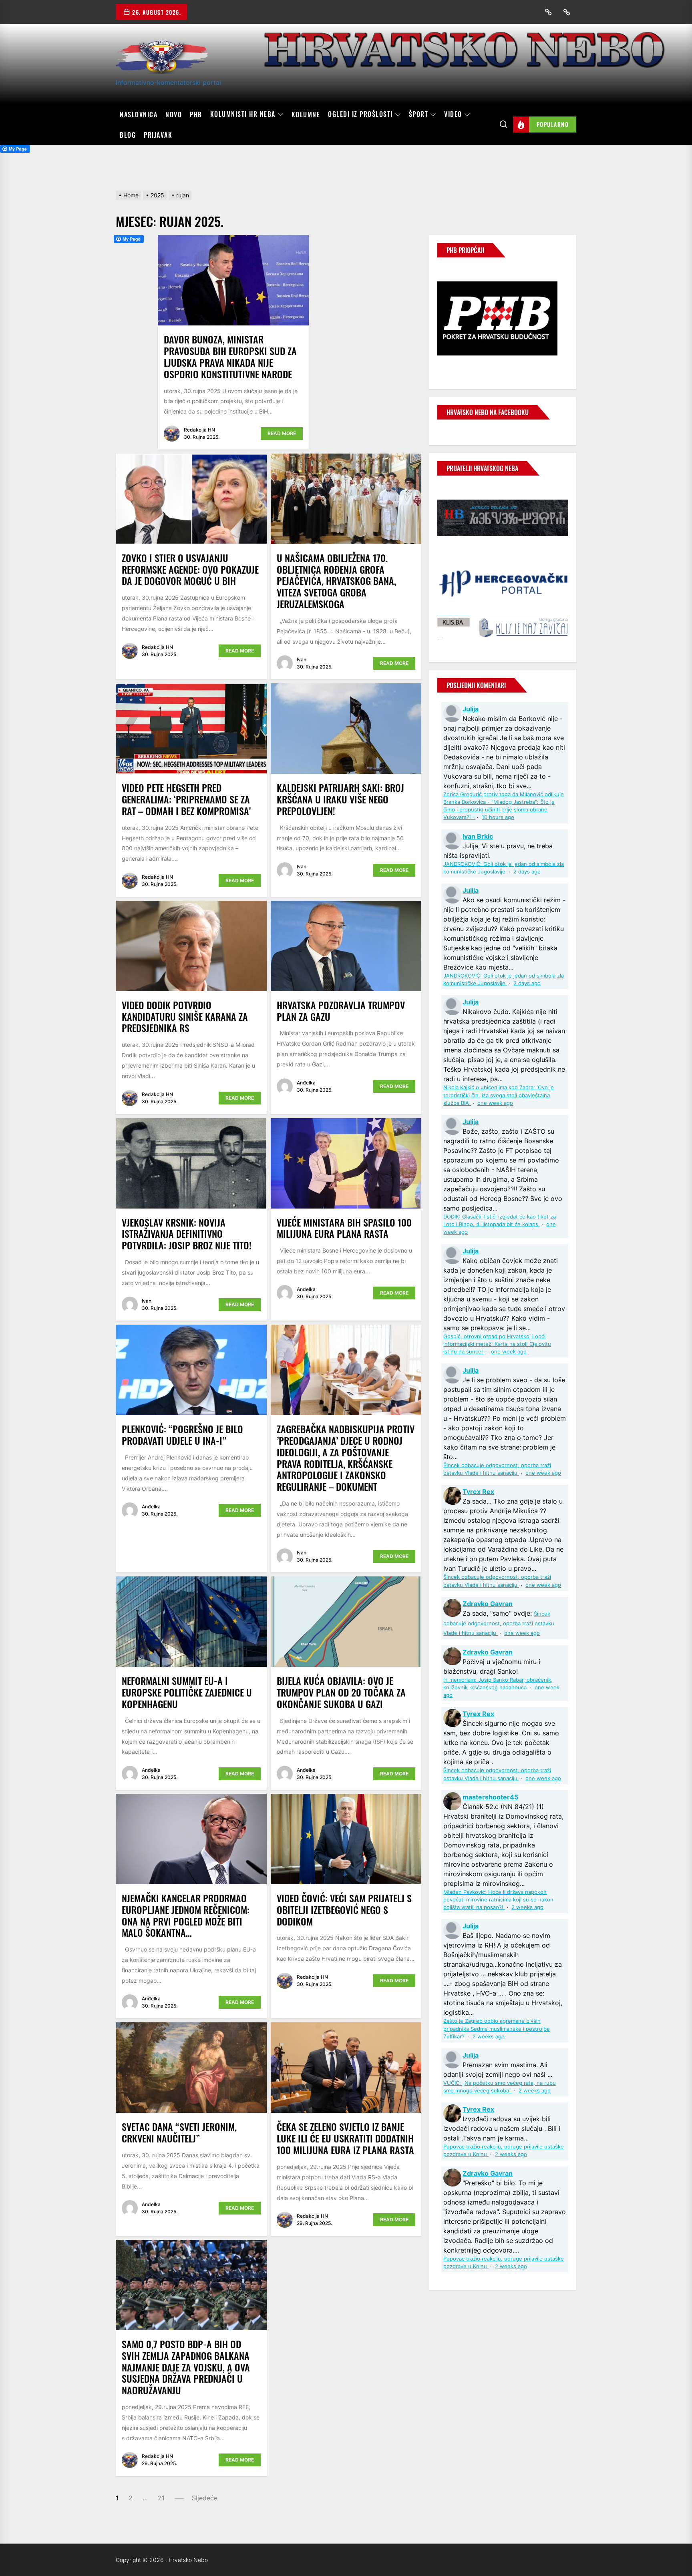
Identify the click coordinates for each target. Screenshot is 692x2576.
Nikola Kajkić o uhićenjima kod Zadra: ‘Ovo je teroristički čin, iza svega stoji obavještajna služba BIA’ (499, 1095)
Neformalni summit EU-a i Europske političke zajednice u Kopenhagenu (187, 1692)
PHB (196, 114)
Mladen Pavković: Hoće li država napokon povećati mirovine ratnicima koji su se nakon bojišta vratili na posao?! (498, 1900)
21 (161, 2498)
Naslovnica (139, 114)
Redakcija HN (199, 430)
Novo (174, 114)
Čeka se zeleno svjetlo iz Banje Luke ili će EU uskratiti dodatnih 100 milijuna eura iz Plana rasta (345, 2138)
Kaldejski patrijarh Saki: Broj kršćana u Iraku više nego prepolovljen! (340, 799)
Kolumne (306, 114)
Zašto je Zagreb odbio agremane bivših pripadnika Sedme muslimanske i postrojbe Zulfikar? (497, 2029)
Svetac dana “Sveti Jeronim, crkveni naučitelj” (179, 2132)
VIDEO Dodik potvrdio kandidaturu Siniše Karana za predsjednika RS (185, 1016)
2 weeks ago (527, 1907)
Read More (282, 433)
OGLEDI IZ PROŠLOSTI (360, 114)
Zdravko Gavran (488, 1604)
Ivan (302, 660)
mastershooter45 (490, 1797)
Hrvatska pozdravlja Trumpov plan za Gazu (341, 1011)
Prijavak (158, 135)
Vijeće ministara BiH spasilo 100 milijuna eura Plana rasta (344, 1228)
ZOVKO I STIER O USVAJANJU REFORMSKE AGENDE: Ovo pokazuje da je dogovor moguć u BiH (190, 569)
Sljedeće (205, 2498)
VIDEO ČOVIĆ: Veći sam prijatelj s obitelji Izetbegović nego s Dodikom (344, 1909)
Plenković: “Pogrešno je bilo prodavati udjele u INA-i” (182, 1435)
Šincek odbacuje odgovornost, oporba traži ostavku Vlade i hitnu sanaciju (499, 1623)
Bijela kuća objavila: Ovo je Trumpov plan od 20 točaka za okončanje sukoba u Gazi (341, 1692)
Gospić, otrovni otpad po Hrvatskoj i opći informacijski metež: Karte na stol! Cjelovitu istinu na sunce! (497, 1344)
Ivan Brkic (478, 836)
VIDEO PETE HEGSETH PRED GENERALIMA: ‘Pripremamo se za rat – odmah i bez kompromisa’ (186, 799)
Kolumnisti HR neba (243, 114)
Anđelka (306, 1083)
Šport (419, 114)
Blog (128, 135)
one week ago (495, 1103)
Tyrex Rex (478, 1492)
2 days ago (527, 872)
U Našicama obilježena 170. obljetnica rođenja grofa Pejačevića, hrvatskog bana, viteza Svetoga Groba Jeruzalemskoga (336, 581)
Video (453, 114)
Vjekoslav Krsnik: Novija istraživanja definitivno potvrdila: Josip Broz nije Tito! (187, 1234)
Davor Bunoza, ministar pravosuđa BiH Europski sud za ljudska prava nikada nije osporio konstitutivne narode (230, 356)
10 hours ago (498, 817)
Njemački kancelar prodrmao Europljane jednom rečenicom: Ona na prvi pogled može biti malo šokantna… (186, 1915)
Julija (471, 709)
